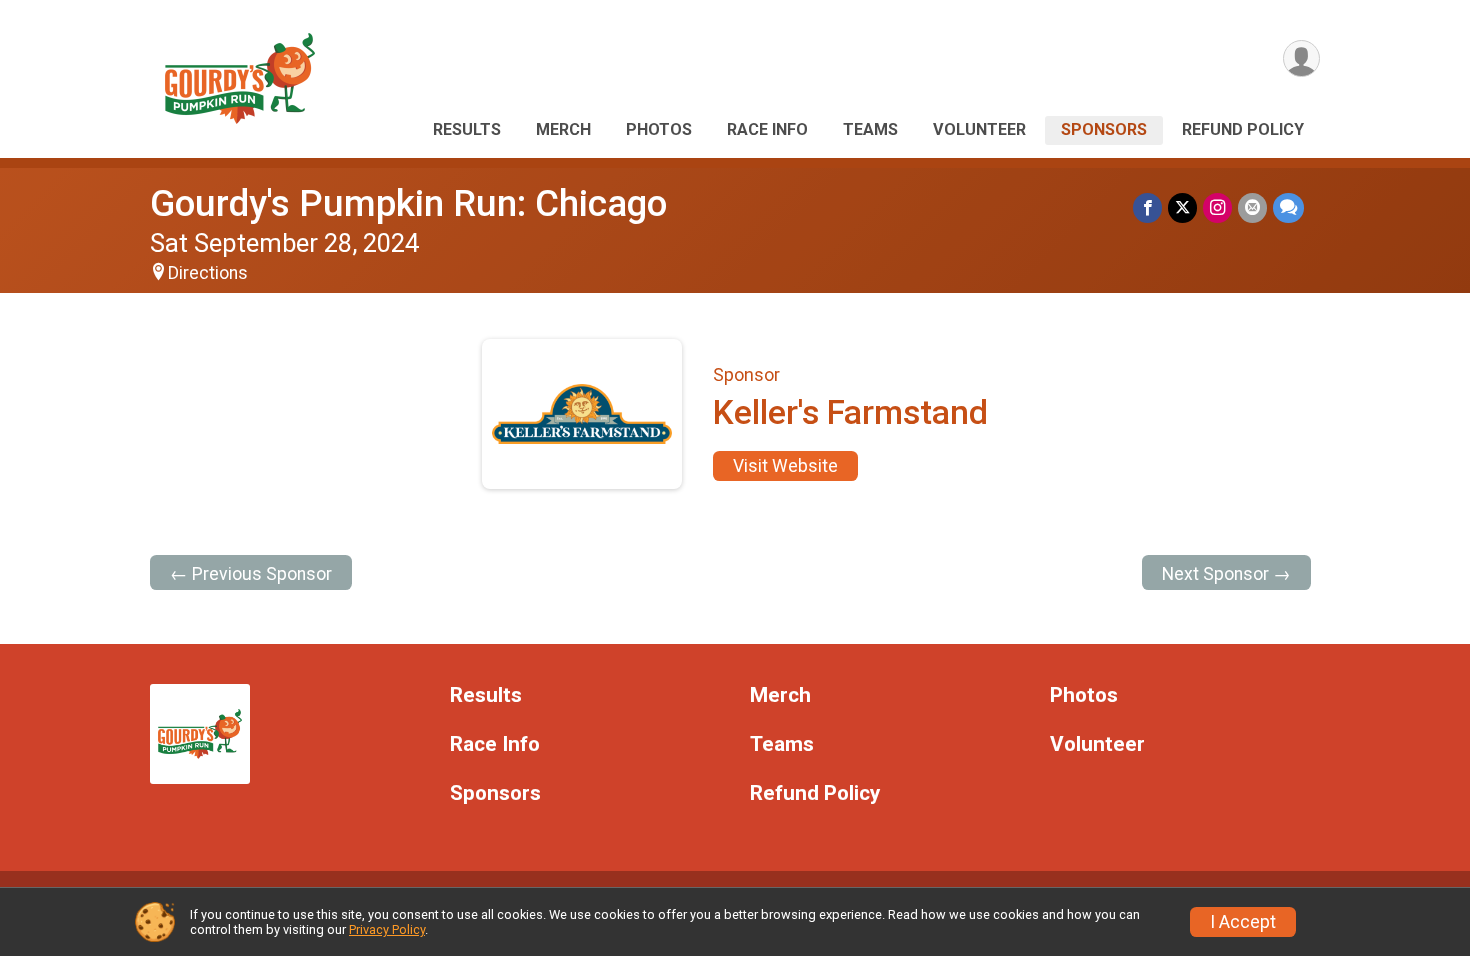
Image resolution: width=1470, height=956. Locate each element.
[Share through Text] (1288, 207)
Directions (208, 273)
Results (467, 129)
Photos (659, 129)
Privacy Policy (387, 929)
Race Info (767, 129)
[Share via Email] (1252, 207)
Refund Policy (1243, 129)
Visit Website (785, 466)
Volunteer (979, 129)
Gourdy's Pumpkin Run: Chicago (408, 203)
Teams (870, 129)
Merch (563, 129)
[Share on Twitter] (1182, 207)
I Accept (1243, 922)
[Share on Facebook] (1147, 207)
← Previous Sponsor (251, 574)
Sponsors (1104, 129)
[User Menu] (1301, 58)
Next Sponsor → (1226, 574)
